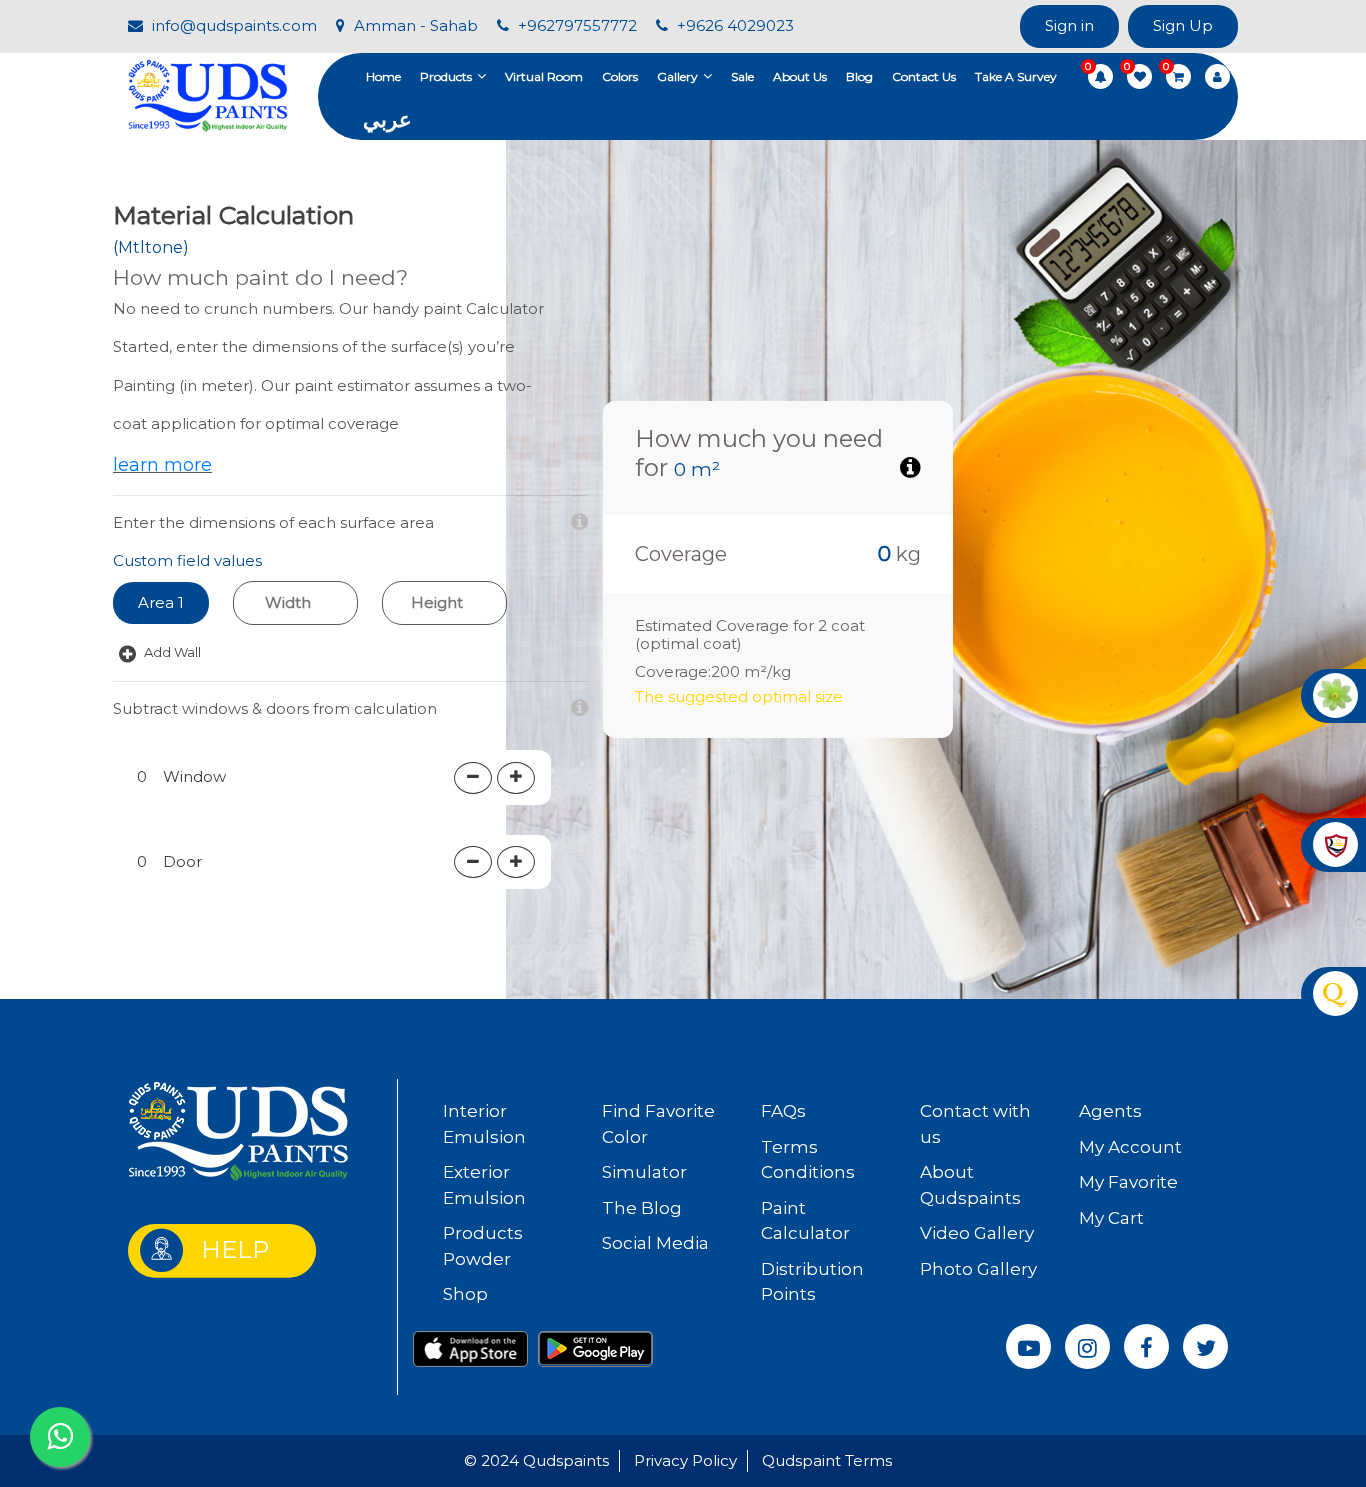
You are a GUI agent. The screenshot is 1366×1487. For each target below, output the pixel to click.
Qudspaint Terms (827, 1460)
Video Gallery (977, 1233)
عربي (387, 119)
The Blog (642, 1208)
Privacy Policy (685, 1460)
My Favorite (1128, 1182)
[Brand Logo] (208, 94)
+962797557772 (575, 25)
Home (383, 76)
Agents (1110, 1111)
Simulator (644, 1172)
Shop (465, 1294)
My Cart (1111, 1218)
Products (446, 76)
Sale (742, 76)
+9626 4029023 (733, 25)
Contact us (924, 76)
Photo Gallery (978, 1269)
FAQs (783, 1111)
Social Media (655, 1243)
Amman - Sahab (414, 25)
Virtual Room (544, 76)
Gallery (677, 76)
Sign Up (1183, 25)
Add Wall (171, 652)
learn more (162, 465)
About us (800, 76)
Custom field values (187, 560)
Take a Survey (1016, 76)
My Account (1130, 1147)
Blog (859, 76)
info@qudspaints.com (232, 25)
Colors (620, 76)
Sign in (1069, 25)
